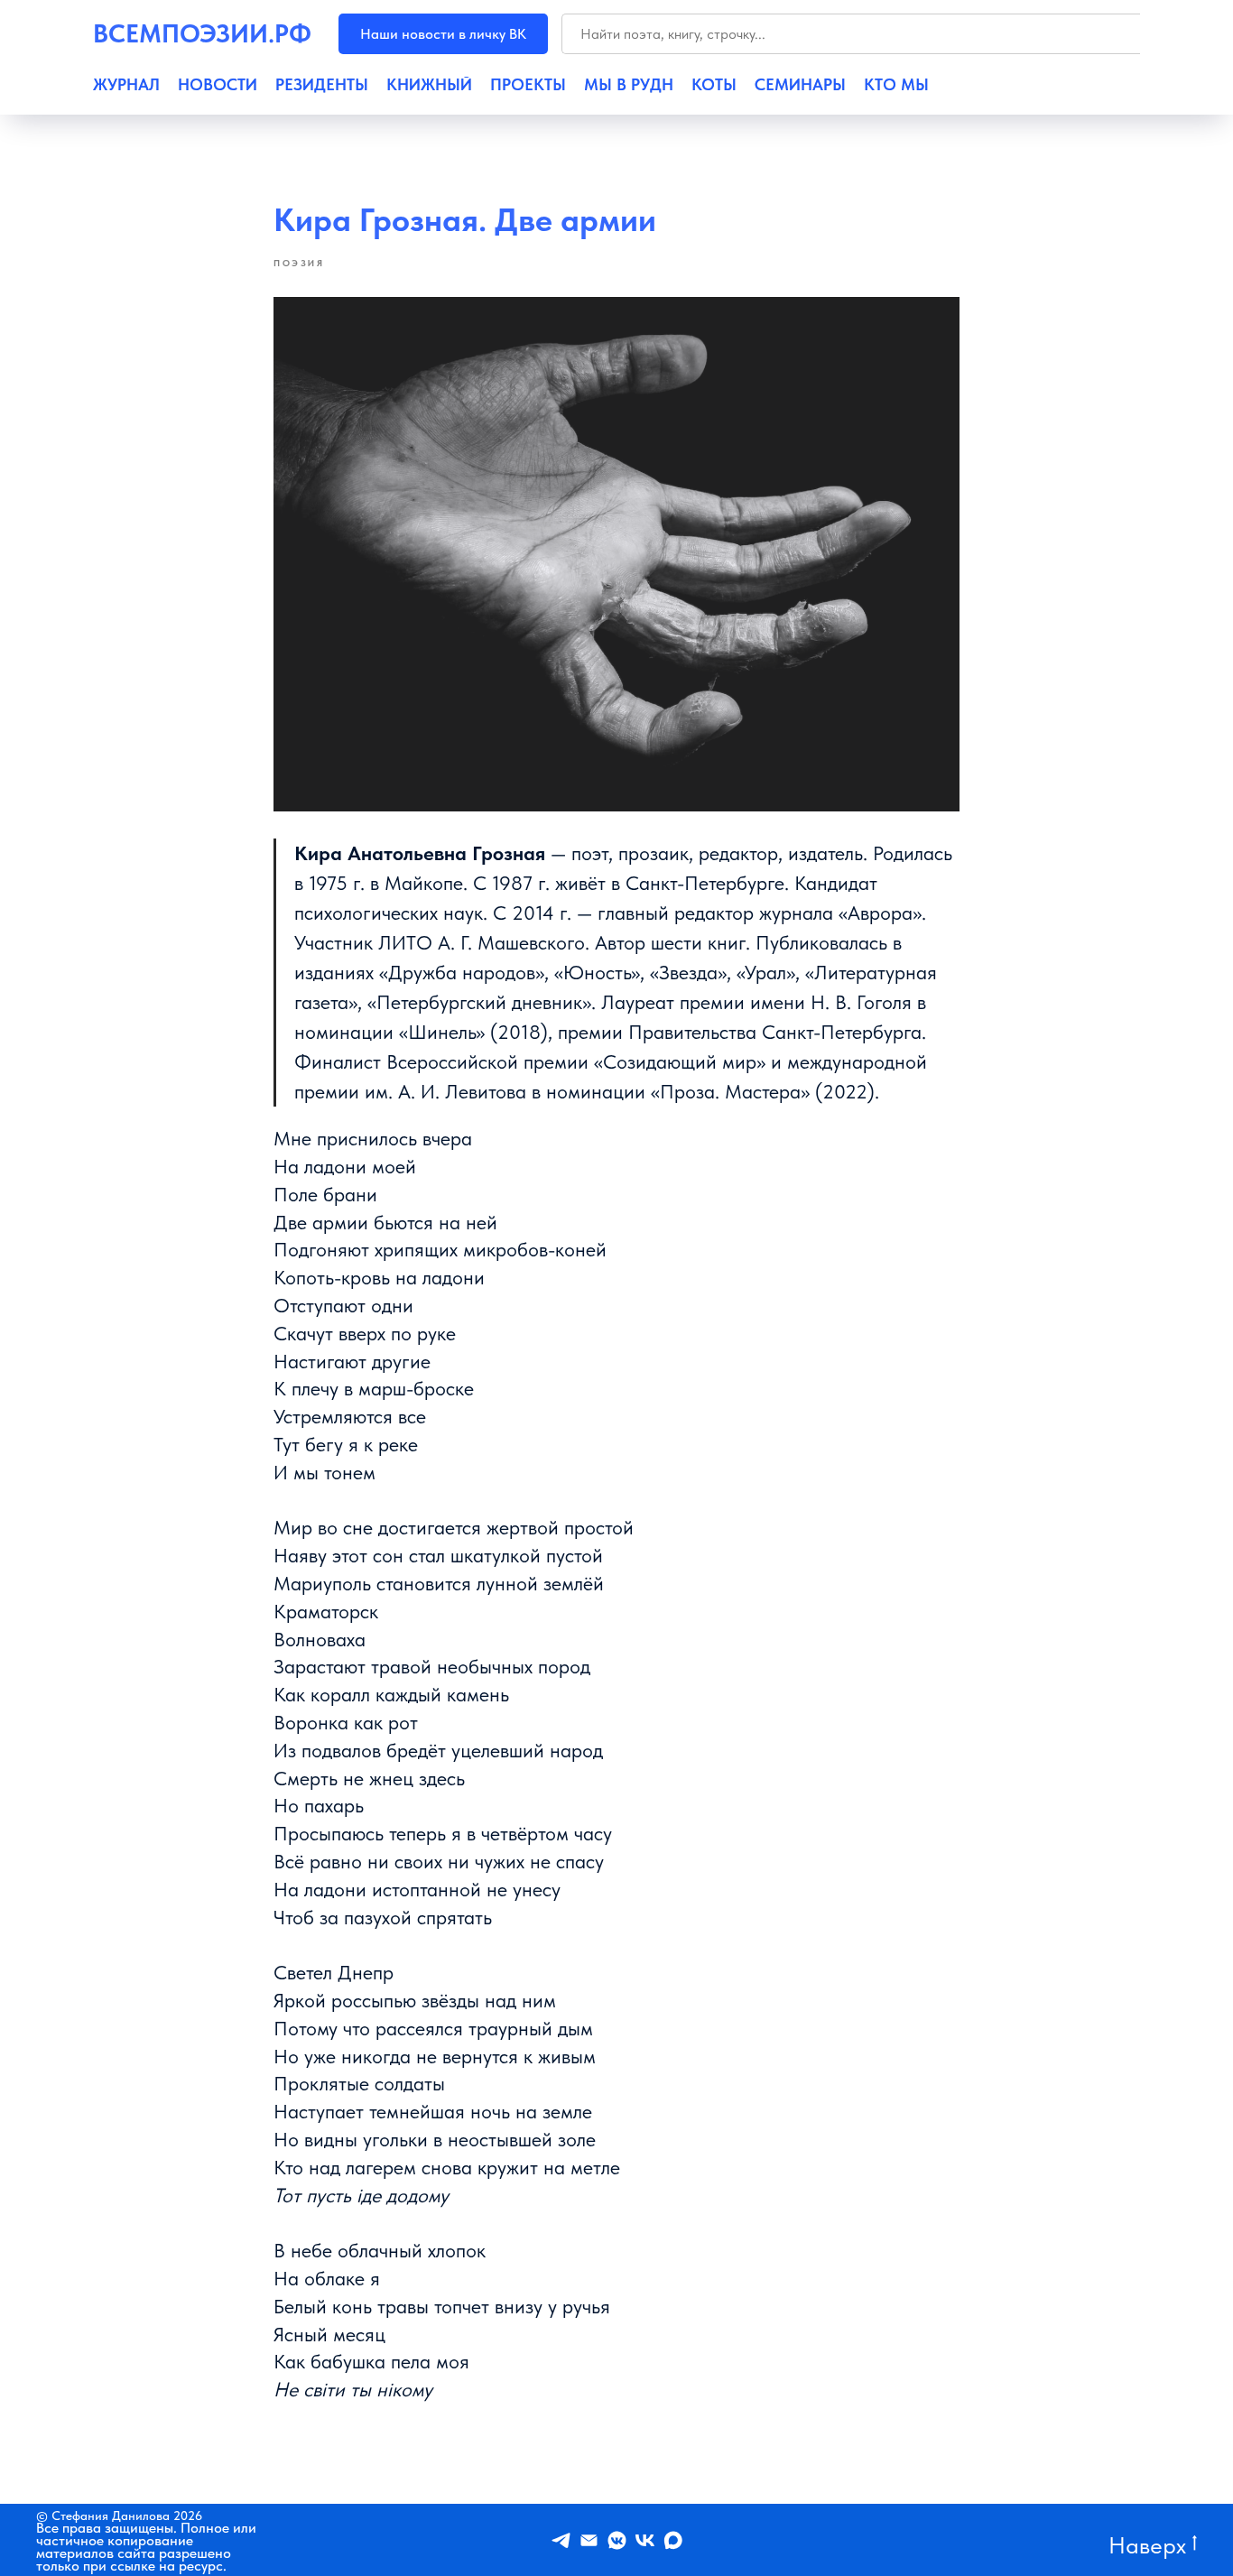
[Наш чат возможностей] (617, 2540)
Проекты (528, 85)
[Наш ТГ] (561, 2540)
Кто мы (896, 85)
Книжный (429, 85)
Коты (714, 85)
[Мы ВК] (645, 2540)
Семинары (800, 85)
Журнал (126, 85)
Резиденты (322, 85)
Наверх (1147, 2544)
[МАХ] (673, 2540)
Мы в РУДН (629, 85)
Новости (218, 85)
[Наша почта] (589, 2540)
